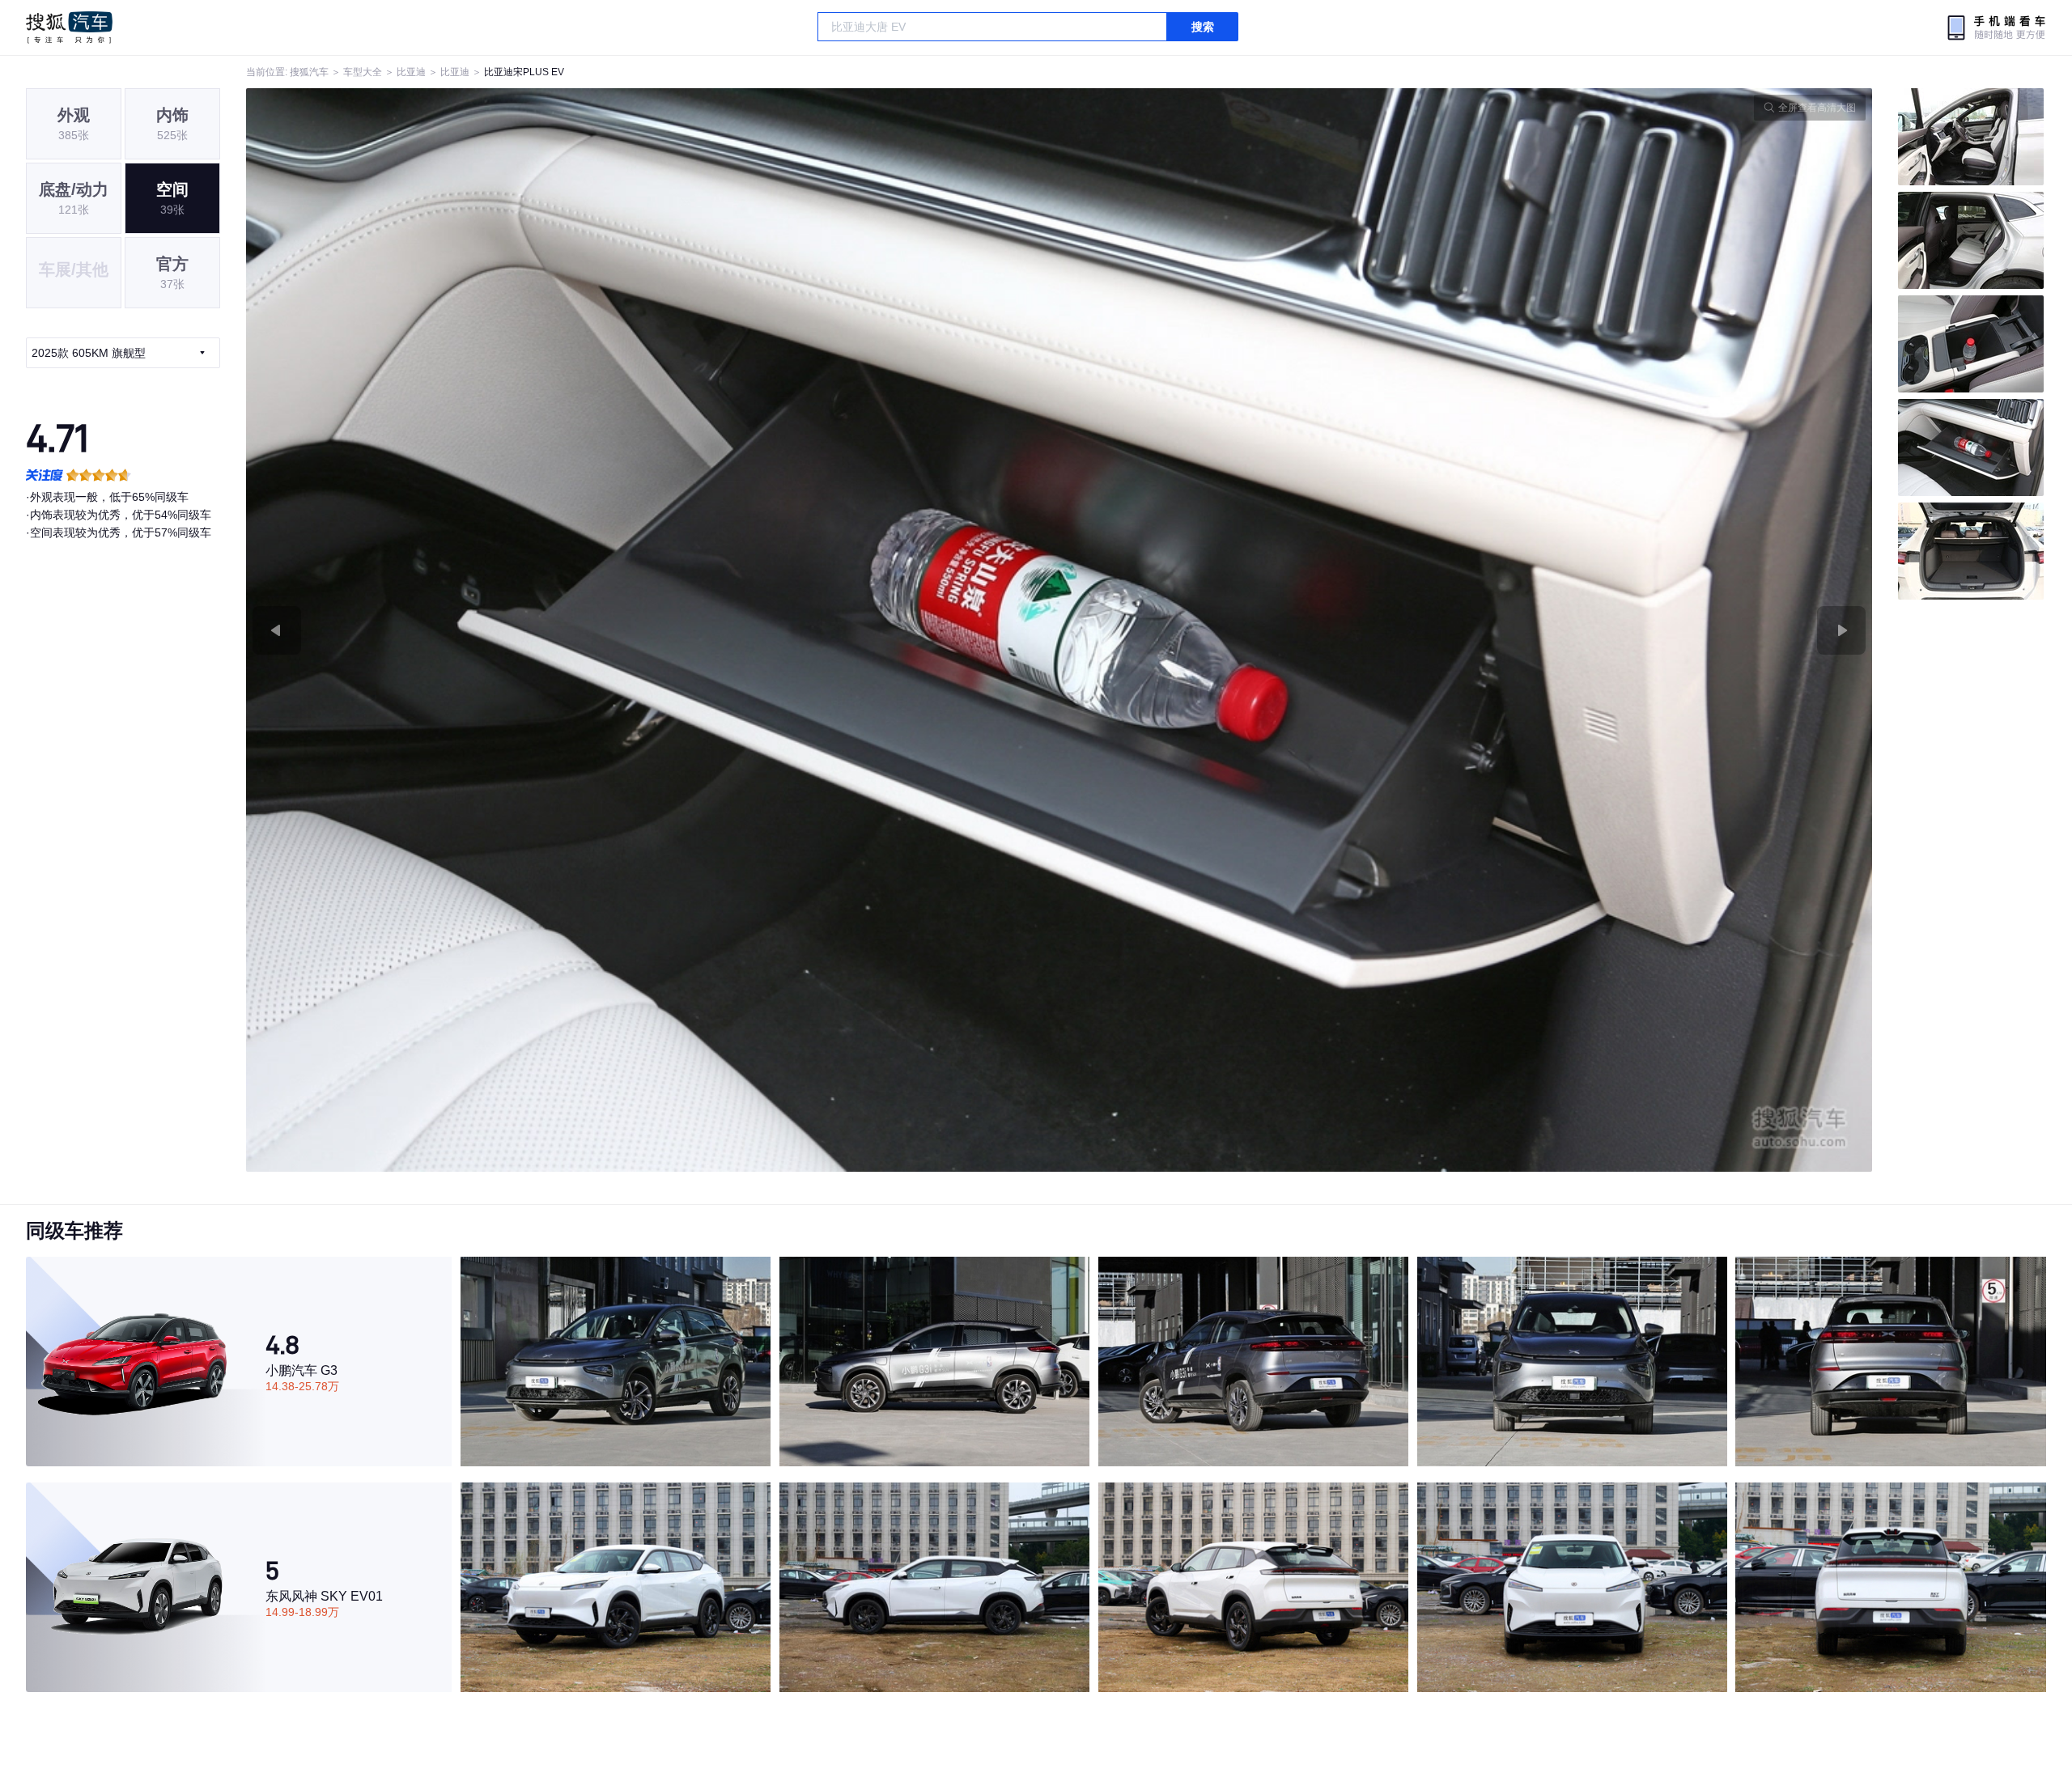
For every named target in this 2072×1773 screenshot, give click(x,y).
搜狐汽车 (69, 28)
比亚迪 (411, 72)
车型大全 (363, 72)
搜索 (1203, 27)
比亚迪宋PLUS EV (524, 72)
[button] (653, 630)
